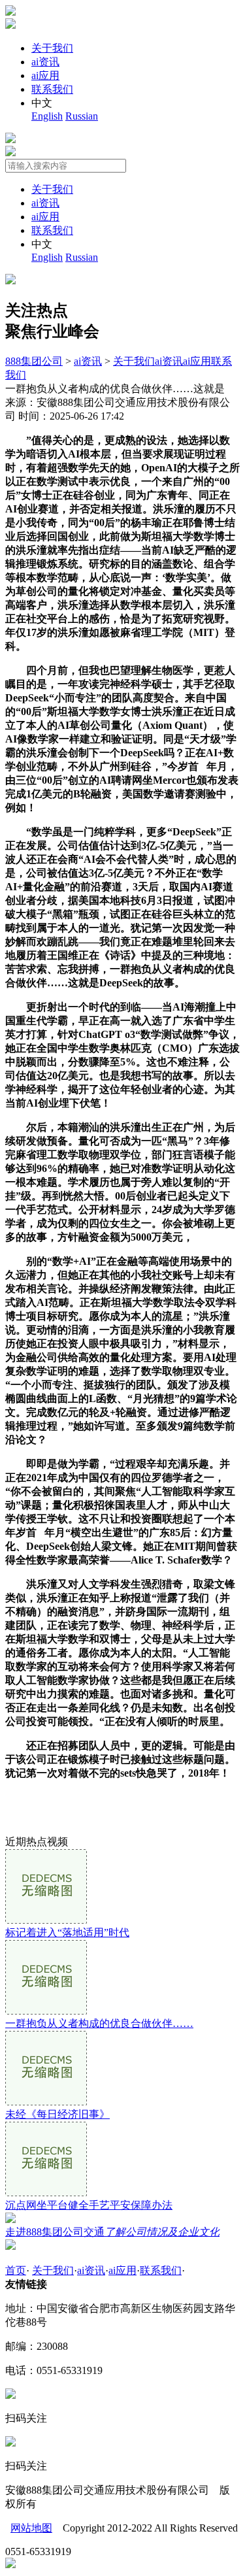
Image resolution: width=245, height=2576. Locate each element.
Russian (82, 116)
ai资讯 (45, 62)
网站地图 (31, 2528)
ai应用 (45, 75)
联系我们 (52, 89)
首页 (16, 2270)
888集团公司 (34, 361)
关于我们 (52, 48)
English (47, 116)
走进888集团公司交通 (112, 2232)
